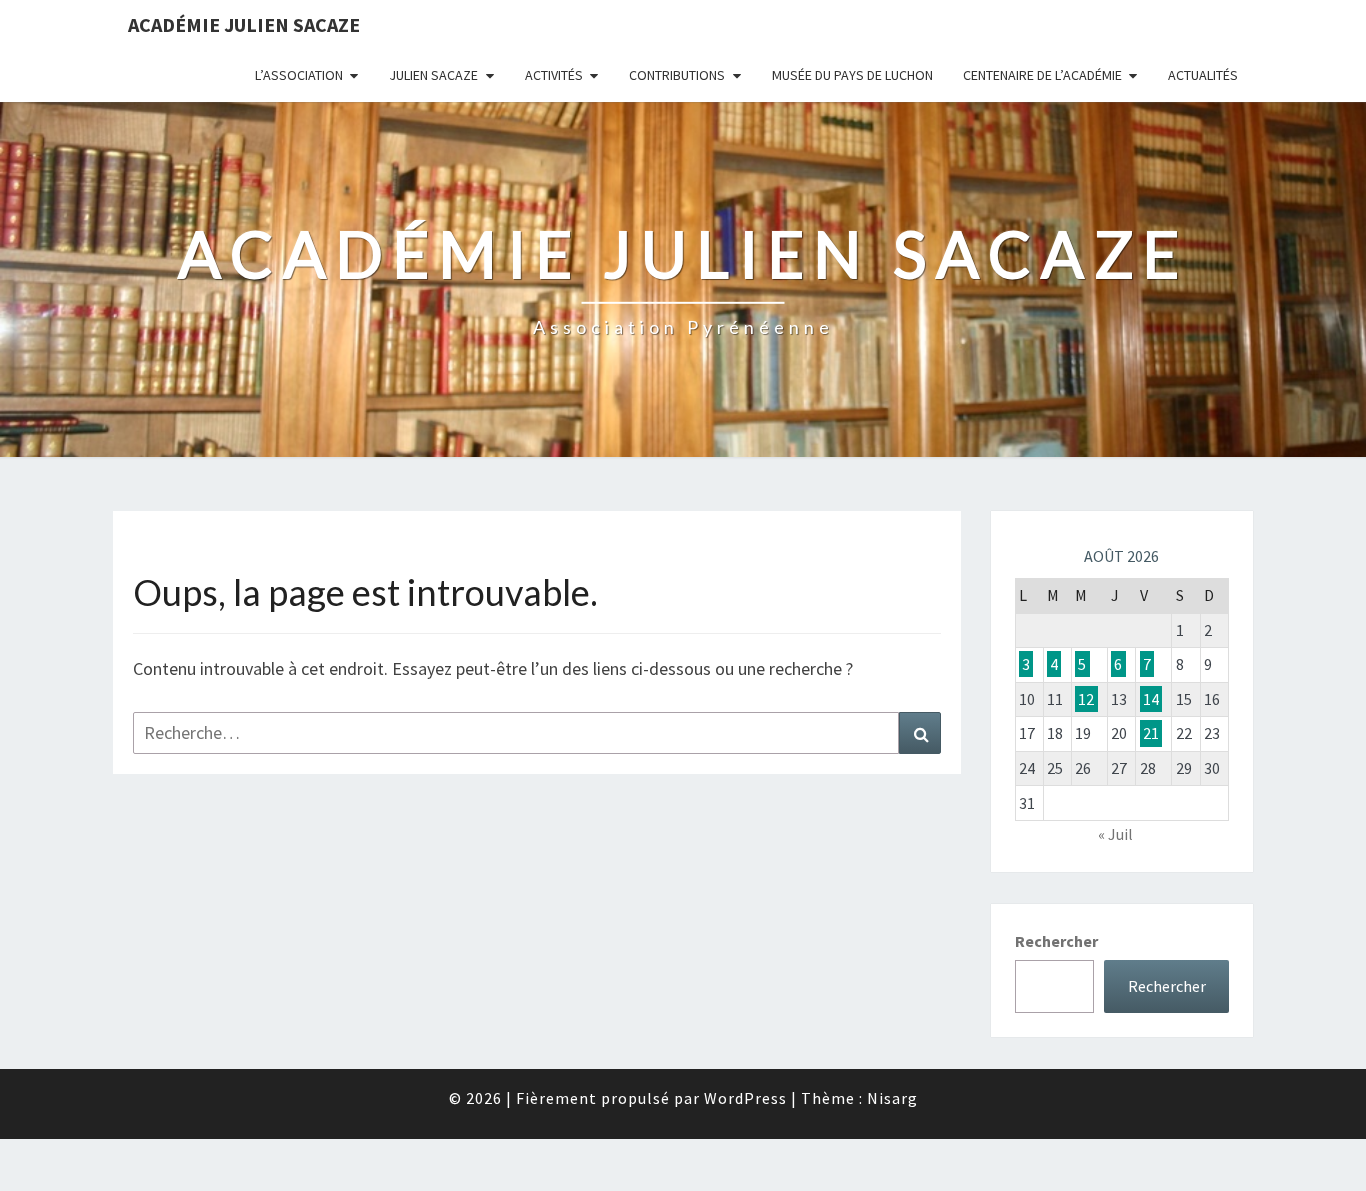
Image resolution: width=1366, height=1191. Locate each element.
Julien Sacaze (433, 75)
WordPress (745, 1098)
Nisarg (892, 1098)
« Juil (1115, 834)
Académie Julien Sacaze (244, 24)
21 (1151, 733)
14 (1151, 699)
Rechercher (1056, 941)
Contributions (677, 75)
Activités (554, 75)
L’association (299, 75)
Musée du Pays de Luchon (852, 75)
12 (1086, 699)
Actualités (1203, 75)
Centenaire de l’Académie (1042, 75)
